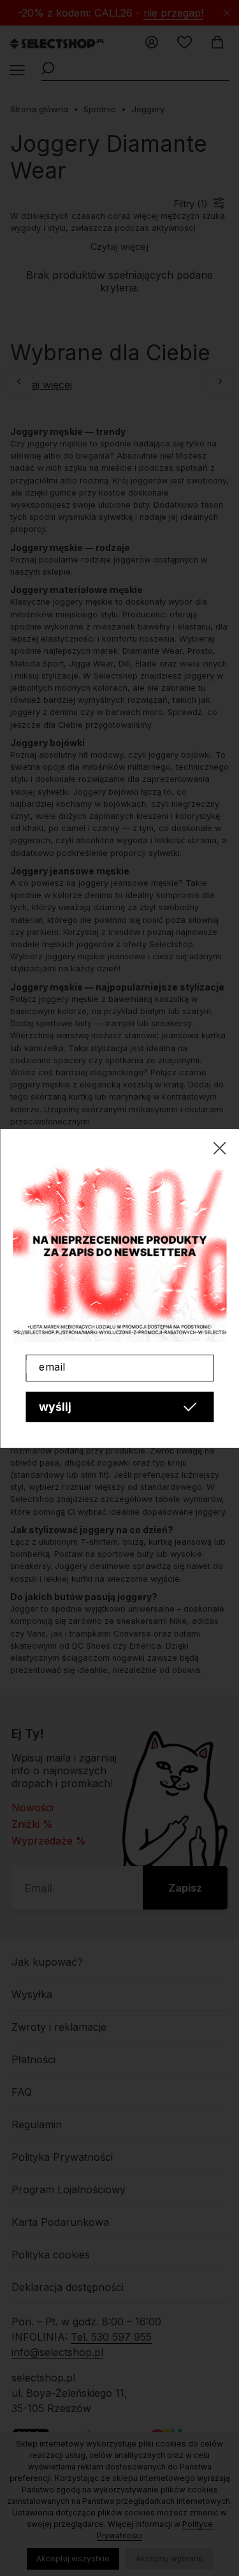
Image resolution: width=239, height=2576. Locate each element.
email (52, 1367)
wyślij (55, 1407)
